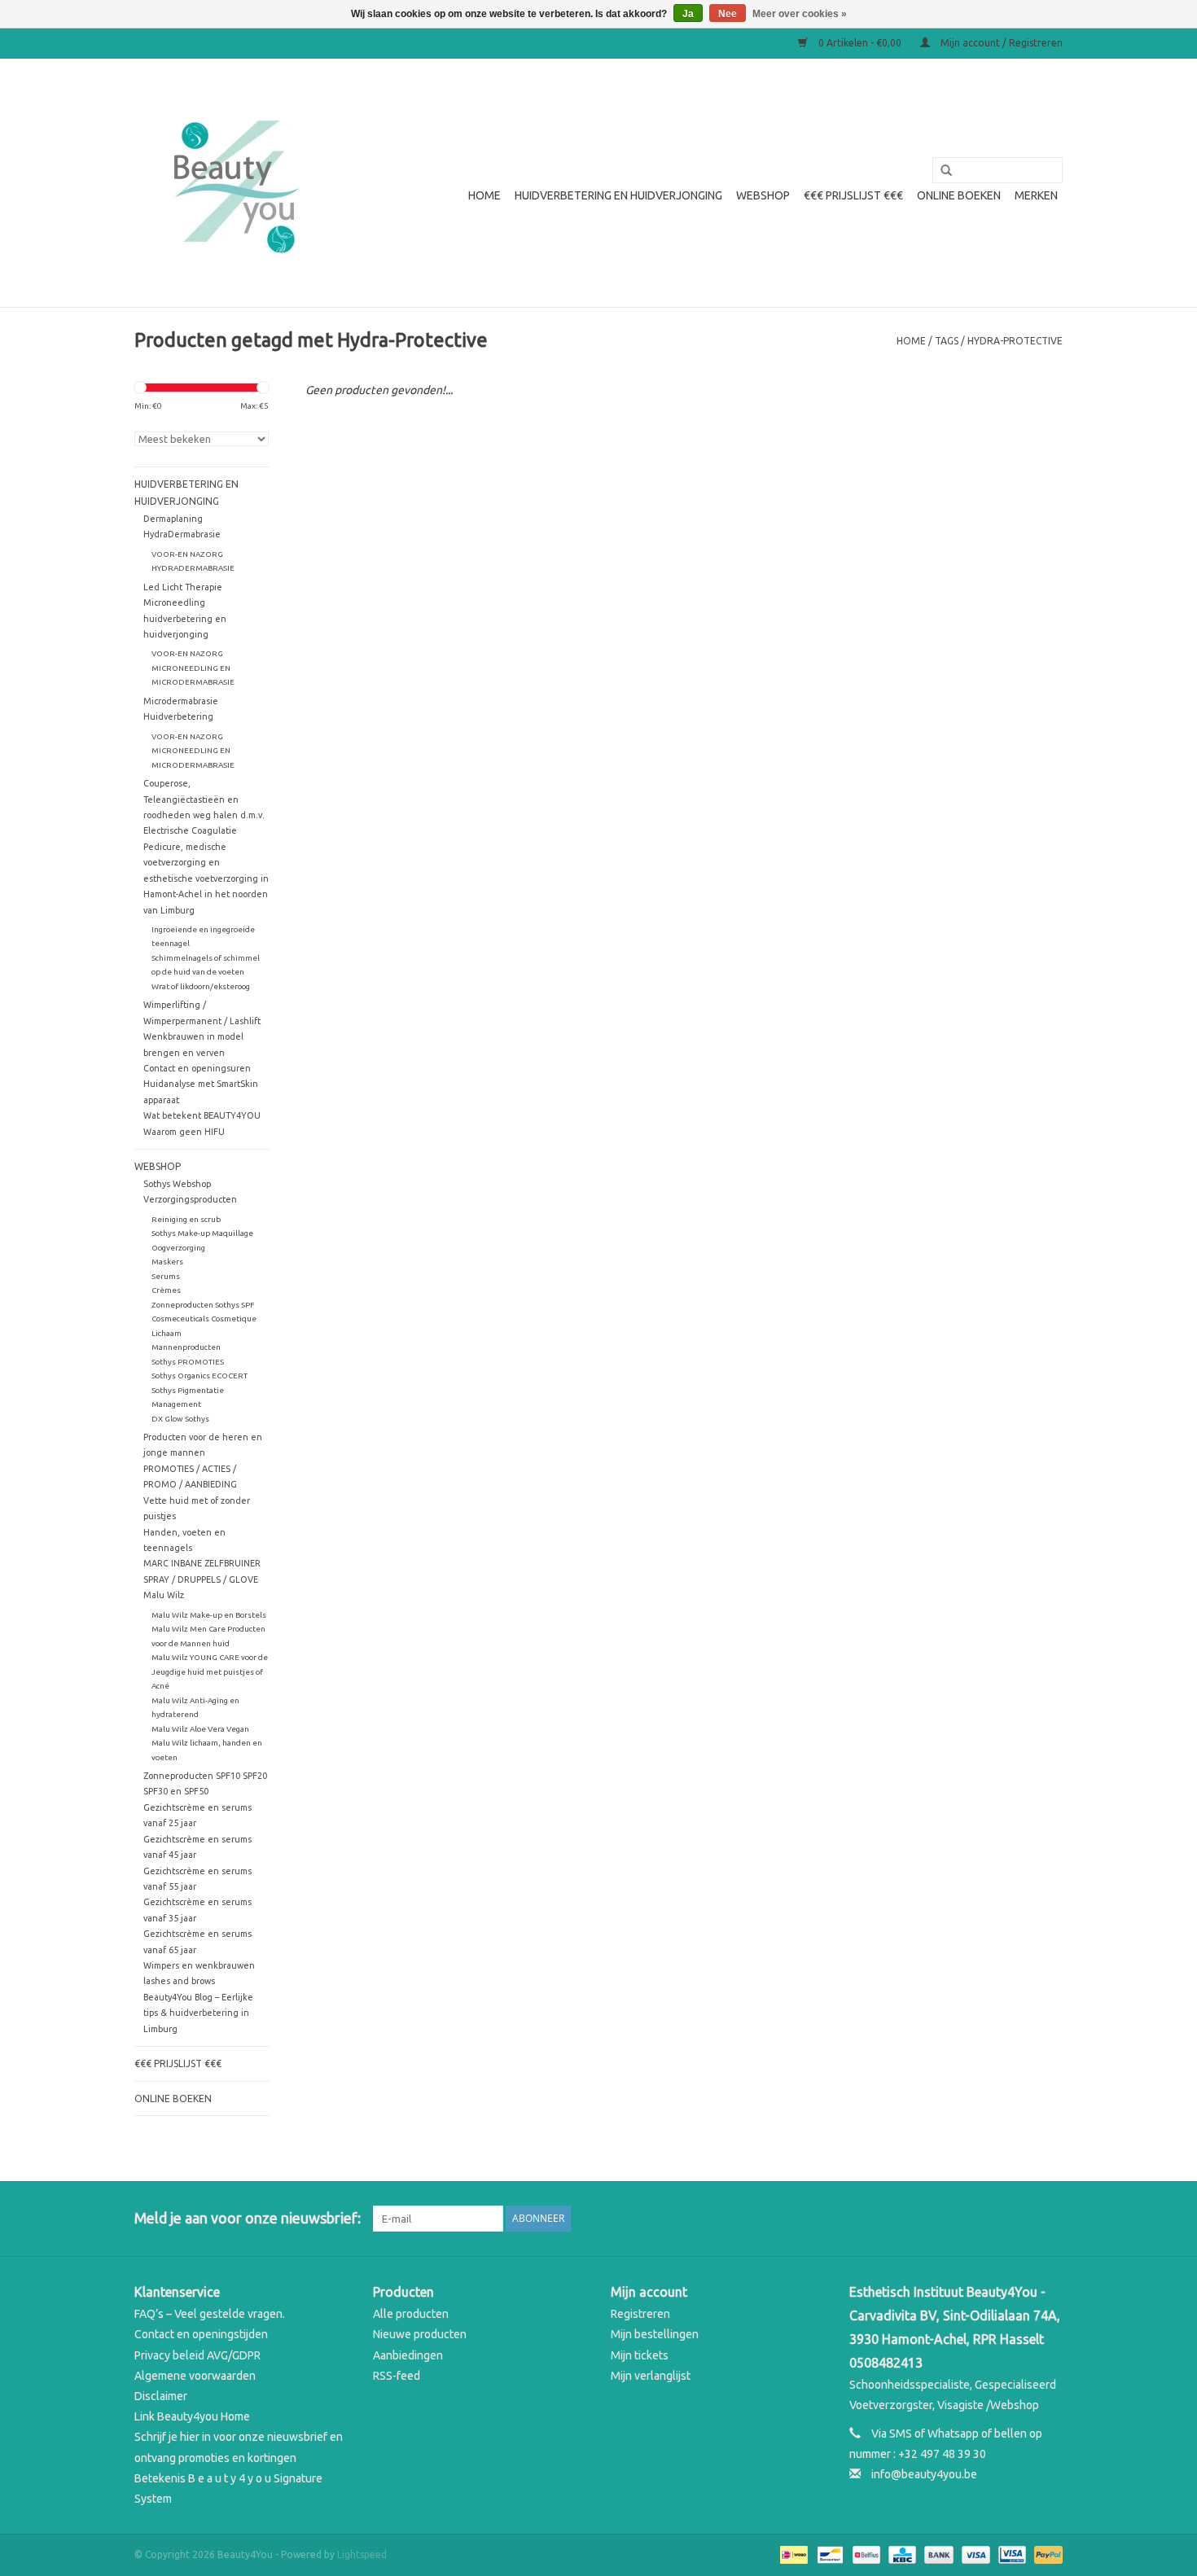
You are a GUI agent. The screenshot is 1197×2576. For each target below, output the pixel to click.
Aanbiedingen (408, 2355)
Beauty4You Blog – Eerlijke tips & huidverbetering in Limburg (198, 2013)
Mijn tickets (640, 2355)
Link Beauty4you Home (192, 2416)
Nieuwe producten (420, 2334)
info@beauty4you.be (924, 2474)
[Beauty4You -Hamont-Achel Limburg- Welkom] (234, 183)
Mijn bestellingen (655, 2334)
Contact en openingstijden (201, 2334)
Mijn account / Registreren (1000, 43)
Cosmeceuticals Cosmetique (204, 1319)
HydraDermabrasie (182, 534)
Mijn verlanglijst (651, 2376)
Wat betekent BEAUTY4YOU (202, 1115)
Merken (1036, 195)
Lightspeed (362, 2554)
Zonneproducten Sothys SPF (203, 1305)
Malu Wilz (164, 1595)
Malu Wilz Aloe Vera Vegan (200, 1729)
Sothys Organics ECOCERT (199, 1376)
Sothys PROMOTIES (188, 1362)
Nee (728, 14)
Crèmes (166, 1290)
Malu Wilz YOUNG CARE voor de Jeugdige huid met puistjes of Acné (210, 1671)
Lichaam (167, 1333)
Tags (947, 341)
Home (484, 195)
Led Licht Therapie (183, 587)
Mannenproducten (186, 1347)
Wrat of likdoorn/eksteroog (201, 986)
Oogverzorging (178, 1248)
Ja (688, 14)
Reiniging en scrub (186, 1219)
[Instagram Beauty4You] (1050, 2219)
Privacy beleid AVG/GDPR (197, 2355)
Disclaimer (161, 2396)
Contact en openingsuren (197, 1068)
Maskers (167, 1262)
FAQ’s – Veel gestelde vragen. (210, 2314)
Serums (166, 1276)
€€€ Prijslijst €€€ (853, 195)
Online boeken (959, 195)
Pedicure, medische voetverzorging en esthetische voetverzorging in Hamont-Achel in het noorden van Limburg (206, 878)
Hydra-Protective (1015, 341)
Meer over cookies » (800, 14)
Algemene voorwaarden (195, 2376)
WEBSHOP (763, 195)
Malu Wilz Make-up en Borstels (209, 1615)
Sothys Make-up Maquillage (202, 1233)
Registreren (640, 2314)
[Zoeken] (940, 171)
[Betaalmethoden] (792, 2554)
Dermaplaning (173, 519)
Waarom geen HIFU (184, 1132)
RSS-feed (397, 2376)
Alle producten (411, 2314)
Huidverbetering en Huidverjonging (618, 195)
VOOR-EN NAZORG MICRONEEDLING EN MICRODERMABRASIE (193, 668)
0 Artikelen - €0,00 (860, 43)
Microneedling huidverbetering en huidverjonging (185, 618)
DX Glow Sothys (180, 1419)
